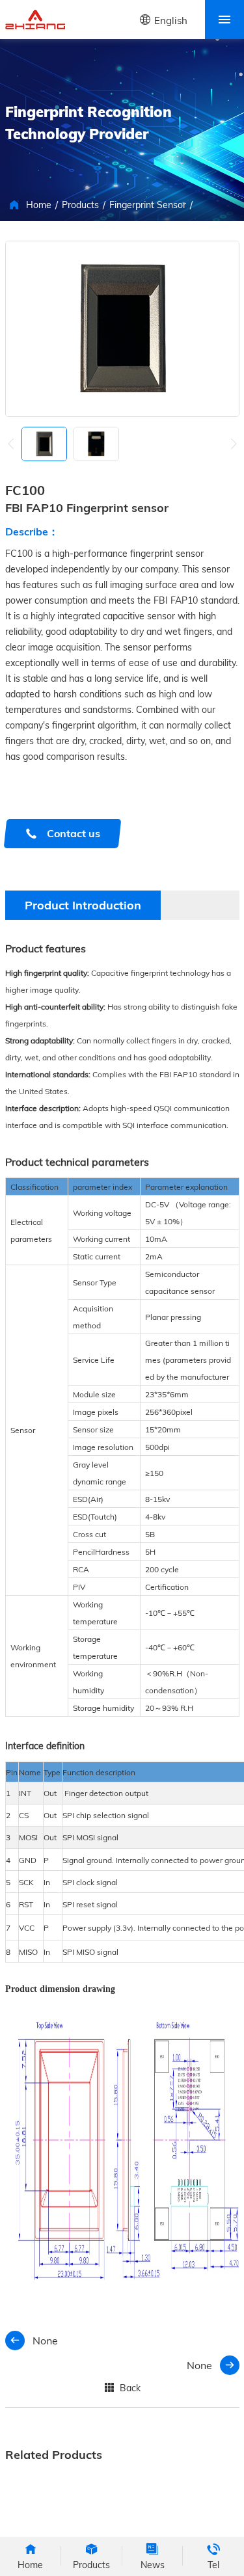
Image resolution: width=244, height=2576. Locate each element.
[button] (234, 444)
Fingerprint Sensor (148, 205)
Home (39, 205)
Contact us (74, 833)
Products (80, 205)
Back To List (125, 2390)
